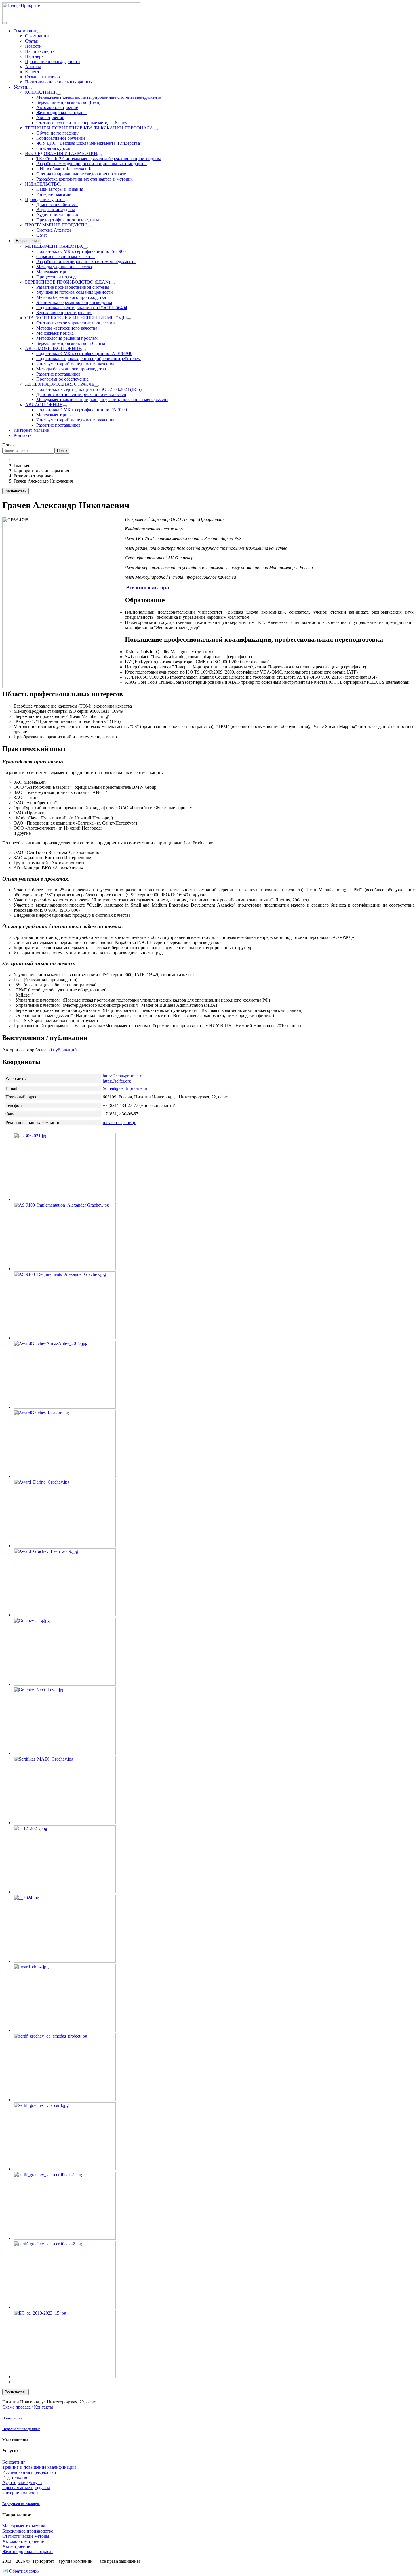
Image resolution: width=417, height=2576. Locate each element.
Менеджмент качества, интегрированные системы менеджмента (99, 97)
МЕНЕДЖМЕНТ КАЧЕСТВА (54, 246)
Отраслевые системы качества (66, 256)
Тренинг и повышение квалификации (39, 2467)
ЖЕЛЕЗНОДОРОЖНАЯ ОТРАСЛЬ (60, 384)
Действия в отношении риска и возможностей (81, 394)
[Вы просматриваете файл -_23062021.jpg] (65, 1199)
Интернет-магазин (31, 430)
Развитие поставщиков (58, 374)
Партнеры (35, 56)
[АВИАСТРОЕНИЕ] (65, 406)
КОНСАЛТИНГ (41, 92)
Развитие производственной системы (73, 287)
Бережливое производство (28, 2531)
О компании (26, 31)
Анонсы (33, 67)
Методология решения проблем (67, 338)
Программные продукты (26, 2488)
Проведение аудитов (45, 199)
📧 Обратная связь (20, 2571)
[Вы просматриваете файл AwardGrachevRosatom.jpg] (65, 1476)
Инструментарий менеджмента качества (75, 364)
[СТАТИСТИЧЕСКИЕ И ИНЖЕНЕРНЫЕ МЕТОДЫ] (129, 319)
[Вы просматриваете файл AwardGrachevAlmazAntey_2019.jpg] (65, 1407)
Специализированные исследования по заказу (81, 174)
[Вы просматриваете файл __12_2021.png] (65, 1892)
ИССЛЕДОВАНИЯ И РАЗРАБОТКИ (61, 153)
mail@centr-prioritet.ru (128, 1088)
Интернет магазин (54, 194)
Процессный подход (56, 277)
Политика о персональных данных (59, 82)
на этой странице (119, 1122)
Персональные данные (21, 2429)
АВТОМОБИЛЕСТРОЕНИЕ (53, 348)
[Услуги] (30, 89)
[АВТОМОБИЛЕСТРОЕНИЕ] (84, 350)
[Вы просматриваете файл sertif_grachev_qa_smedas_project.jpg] (65, 2100)
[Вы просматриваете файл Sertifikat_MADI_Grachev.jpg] (65, 1823)
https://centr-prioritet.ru (123, 1076)
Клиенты (34, 72)
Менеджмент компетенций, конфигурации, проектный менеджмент (102, 399)
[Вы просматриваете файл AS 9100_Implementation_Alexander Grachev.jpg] (65, 1269)
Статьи (32, 41)
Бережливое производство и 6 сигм (71, 343)
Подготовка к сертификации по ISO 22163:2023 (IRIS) (89, 389)
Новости (33, 46)
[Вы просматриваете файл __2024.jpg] (65, 1961)
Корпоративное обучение (61, 138)
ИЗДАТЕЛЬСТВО (43, 184)
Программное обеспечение (62, 379)
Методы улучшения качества (64, 267)
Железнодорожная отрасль (62, 113)
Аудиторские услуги (22, 2482)
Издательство (15, 2477)
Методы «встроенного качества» (68, 328)
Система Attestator (54, 230)
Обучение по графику (57, 133)
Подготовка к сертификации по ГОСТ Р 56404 (82, 308)
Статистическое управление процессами (76, 323)
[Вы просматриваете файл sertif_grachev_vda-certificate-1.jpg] (65, 2238)
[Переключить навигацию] (5, 23)
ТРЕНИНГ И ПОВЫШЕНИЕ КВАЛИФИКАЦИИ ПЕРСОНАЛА (89, 128)
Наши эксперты (40, 51)
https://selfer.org (117, 1081)
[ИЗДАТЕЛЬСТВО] (63, 186)
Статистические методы (26, 2536)
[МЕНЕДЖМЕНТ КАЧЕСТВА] (85, 248)
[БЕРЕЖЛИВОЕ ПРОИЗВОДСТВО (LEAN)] (112, 284)
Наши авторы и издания (60, 189)
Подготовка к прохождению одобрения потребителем (89, 359)
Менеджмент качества (24, 2526)
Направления (27, 241)
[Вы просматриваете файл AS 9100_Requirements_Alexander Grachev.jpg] (65, 1338)
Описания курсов (53, 148)
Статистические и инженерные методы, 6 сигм (82, 123)
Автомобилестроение (57, 107)
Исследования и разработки (29, 2472)
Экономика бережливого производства (74, 302)
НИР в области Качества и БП (66, 169)
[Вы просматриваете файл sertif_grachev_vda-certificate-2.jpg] (65, 2307)
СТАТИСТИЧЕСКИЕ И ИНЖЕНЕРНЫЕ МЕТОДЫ (76, 318)
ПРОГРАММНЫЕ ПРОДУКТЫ (56, 225)
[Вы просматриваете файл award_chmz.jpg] (65, 2030)
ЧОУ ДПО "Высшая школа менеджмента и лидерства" (89, 143)
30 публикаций (62, 1050)
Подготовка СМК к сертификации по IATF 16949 (84, 354)
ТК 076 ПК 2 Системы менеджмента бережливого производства (99, 159)
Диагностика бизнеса (57, 204)
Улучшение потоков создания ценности (75, 292)
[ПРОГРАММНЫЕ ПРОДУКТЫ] (89, 226)
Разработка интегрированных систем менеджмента (86, 262)
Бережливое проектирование (64, 313)
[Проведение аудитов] (67, 201)
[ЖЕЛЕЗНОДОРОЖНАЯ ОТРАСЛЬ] (96, 386)
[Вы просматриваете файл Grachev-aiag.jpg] (65, 1684)
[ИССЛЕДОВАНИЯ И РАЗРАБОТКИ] (100, 155)
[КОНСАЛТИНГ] (59, 94)
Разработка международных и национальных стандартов (91, 164)
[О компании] (40, 32)
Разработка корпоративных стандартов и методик (85, 179)
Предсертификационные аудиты (68, 220)
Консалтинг (14, 2462)
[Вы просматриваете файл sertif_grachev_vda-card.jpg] (65, 2169)
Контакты (23, 435)
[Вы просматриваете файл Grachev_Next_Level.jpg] (65, 1753)
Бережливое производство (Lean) (68, 102)
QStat (41, 235)
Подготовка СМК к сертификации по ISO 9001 (82, 251)
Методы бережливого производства (71, 297)
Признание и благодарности (52, 61)
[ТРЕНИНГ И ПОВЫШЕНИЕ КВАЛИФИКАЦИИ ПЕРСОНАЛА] (155, 129)
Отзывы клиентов (42, 77)
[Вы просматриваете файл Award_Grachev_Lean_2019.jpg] (65, 1615)
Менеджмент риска (55, 272)
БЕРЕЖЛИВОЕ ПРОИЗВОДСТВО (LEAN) (68, 282)
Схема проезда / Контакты (28, 2407)
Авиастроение (50, 118)
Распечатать (15, 491)
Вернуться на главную (21, 2504)
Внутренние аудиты (56, 210)
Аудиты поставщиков (57, 215)
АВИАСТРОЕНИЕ (44, 405)
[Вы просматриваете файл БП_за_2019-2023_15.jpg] (65, 2377)
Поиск (9, 445)
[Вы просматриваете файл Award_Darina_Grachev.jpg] (65, 1546)
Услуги (20, 87)
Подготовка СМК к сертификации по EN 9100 (82, 410)
